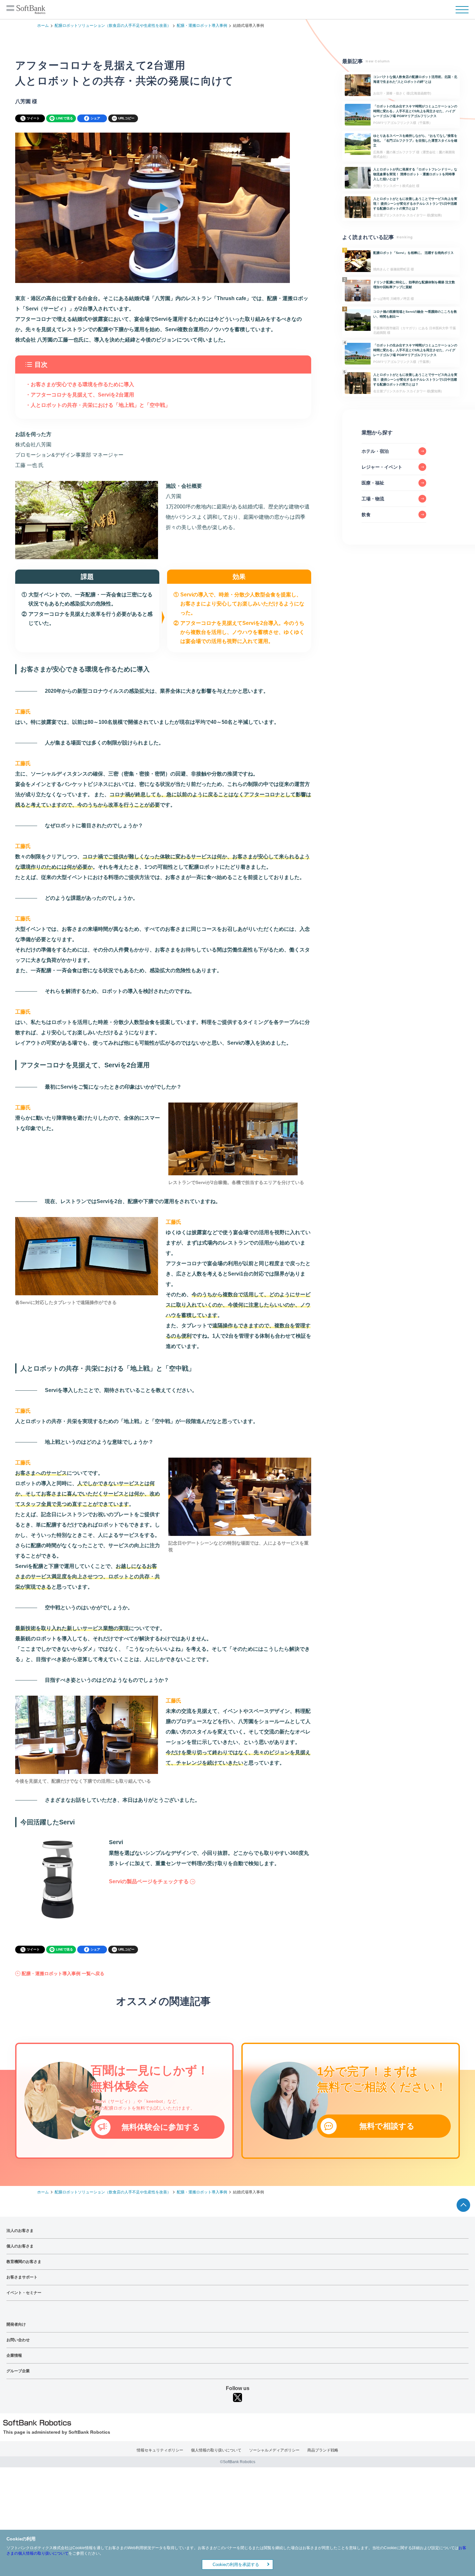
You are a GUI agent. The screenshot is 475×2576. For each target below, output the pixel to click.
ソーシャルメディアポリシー (274, 2450)
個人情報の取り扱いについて (216, 2450)
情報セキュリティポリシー (160, 2450)
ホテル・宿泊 (375, 451)
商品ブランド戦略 (323, 2450)
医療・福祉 (373, 483)
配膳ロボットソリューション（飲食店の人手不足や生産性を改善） (113, 26)
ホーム (43, 26)
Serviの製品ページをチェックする (149, 1881)
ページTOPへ (463, 2205)
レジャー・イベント (382, 467)
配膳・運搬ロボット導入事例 (202, 26)
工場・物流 (373, 499)
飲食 (366, 515)
